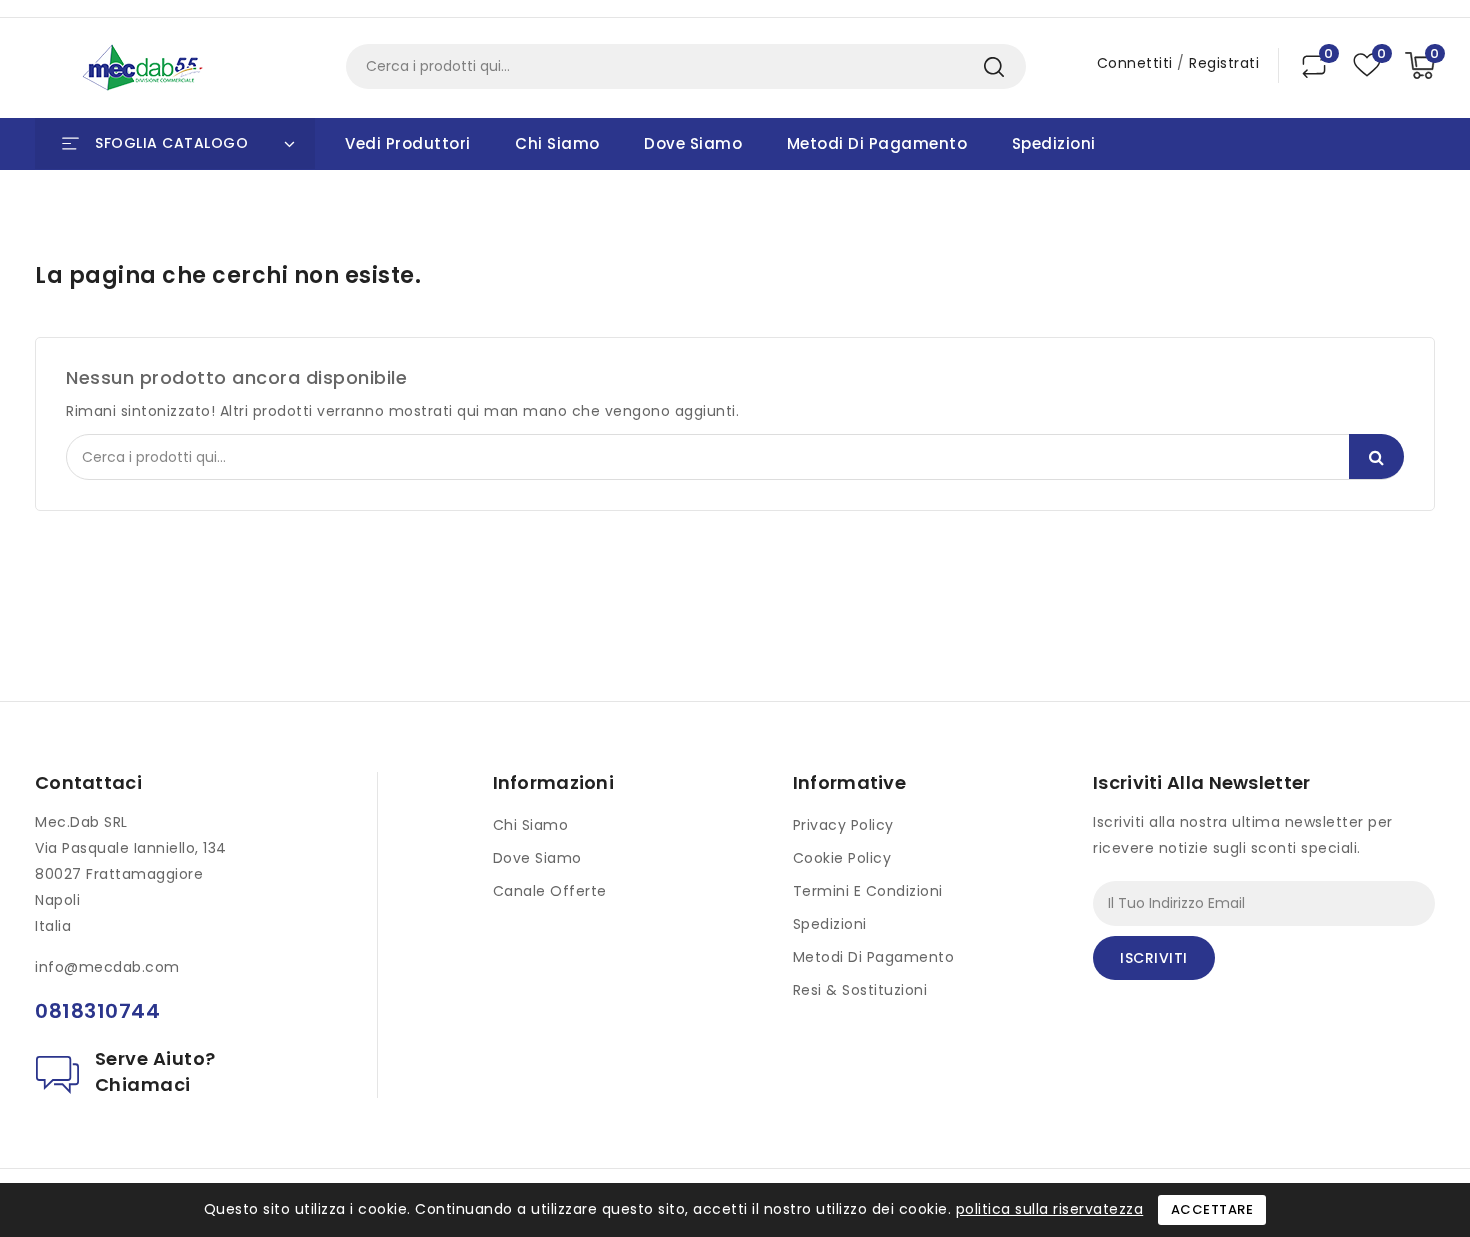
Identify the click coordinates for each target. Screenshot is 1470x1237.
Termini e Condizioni (868, 891)
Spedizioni (1054, 143)
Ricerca (993, 66)
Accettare (1212, 1209)
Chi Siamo (557, 143)
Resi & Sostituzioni (860, 990)
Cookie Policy (842, 858)
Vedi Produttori (408, 143)
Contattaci (88, 782)
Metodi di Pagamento (877, 143)
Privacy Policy (843, 825)
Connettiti (1137, 63)
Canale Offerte (550, 891)
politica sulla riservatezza (1050, 1209)
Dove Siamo (693, 143)
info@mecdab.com (107, 967)
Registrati (1224, 63)
